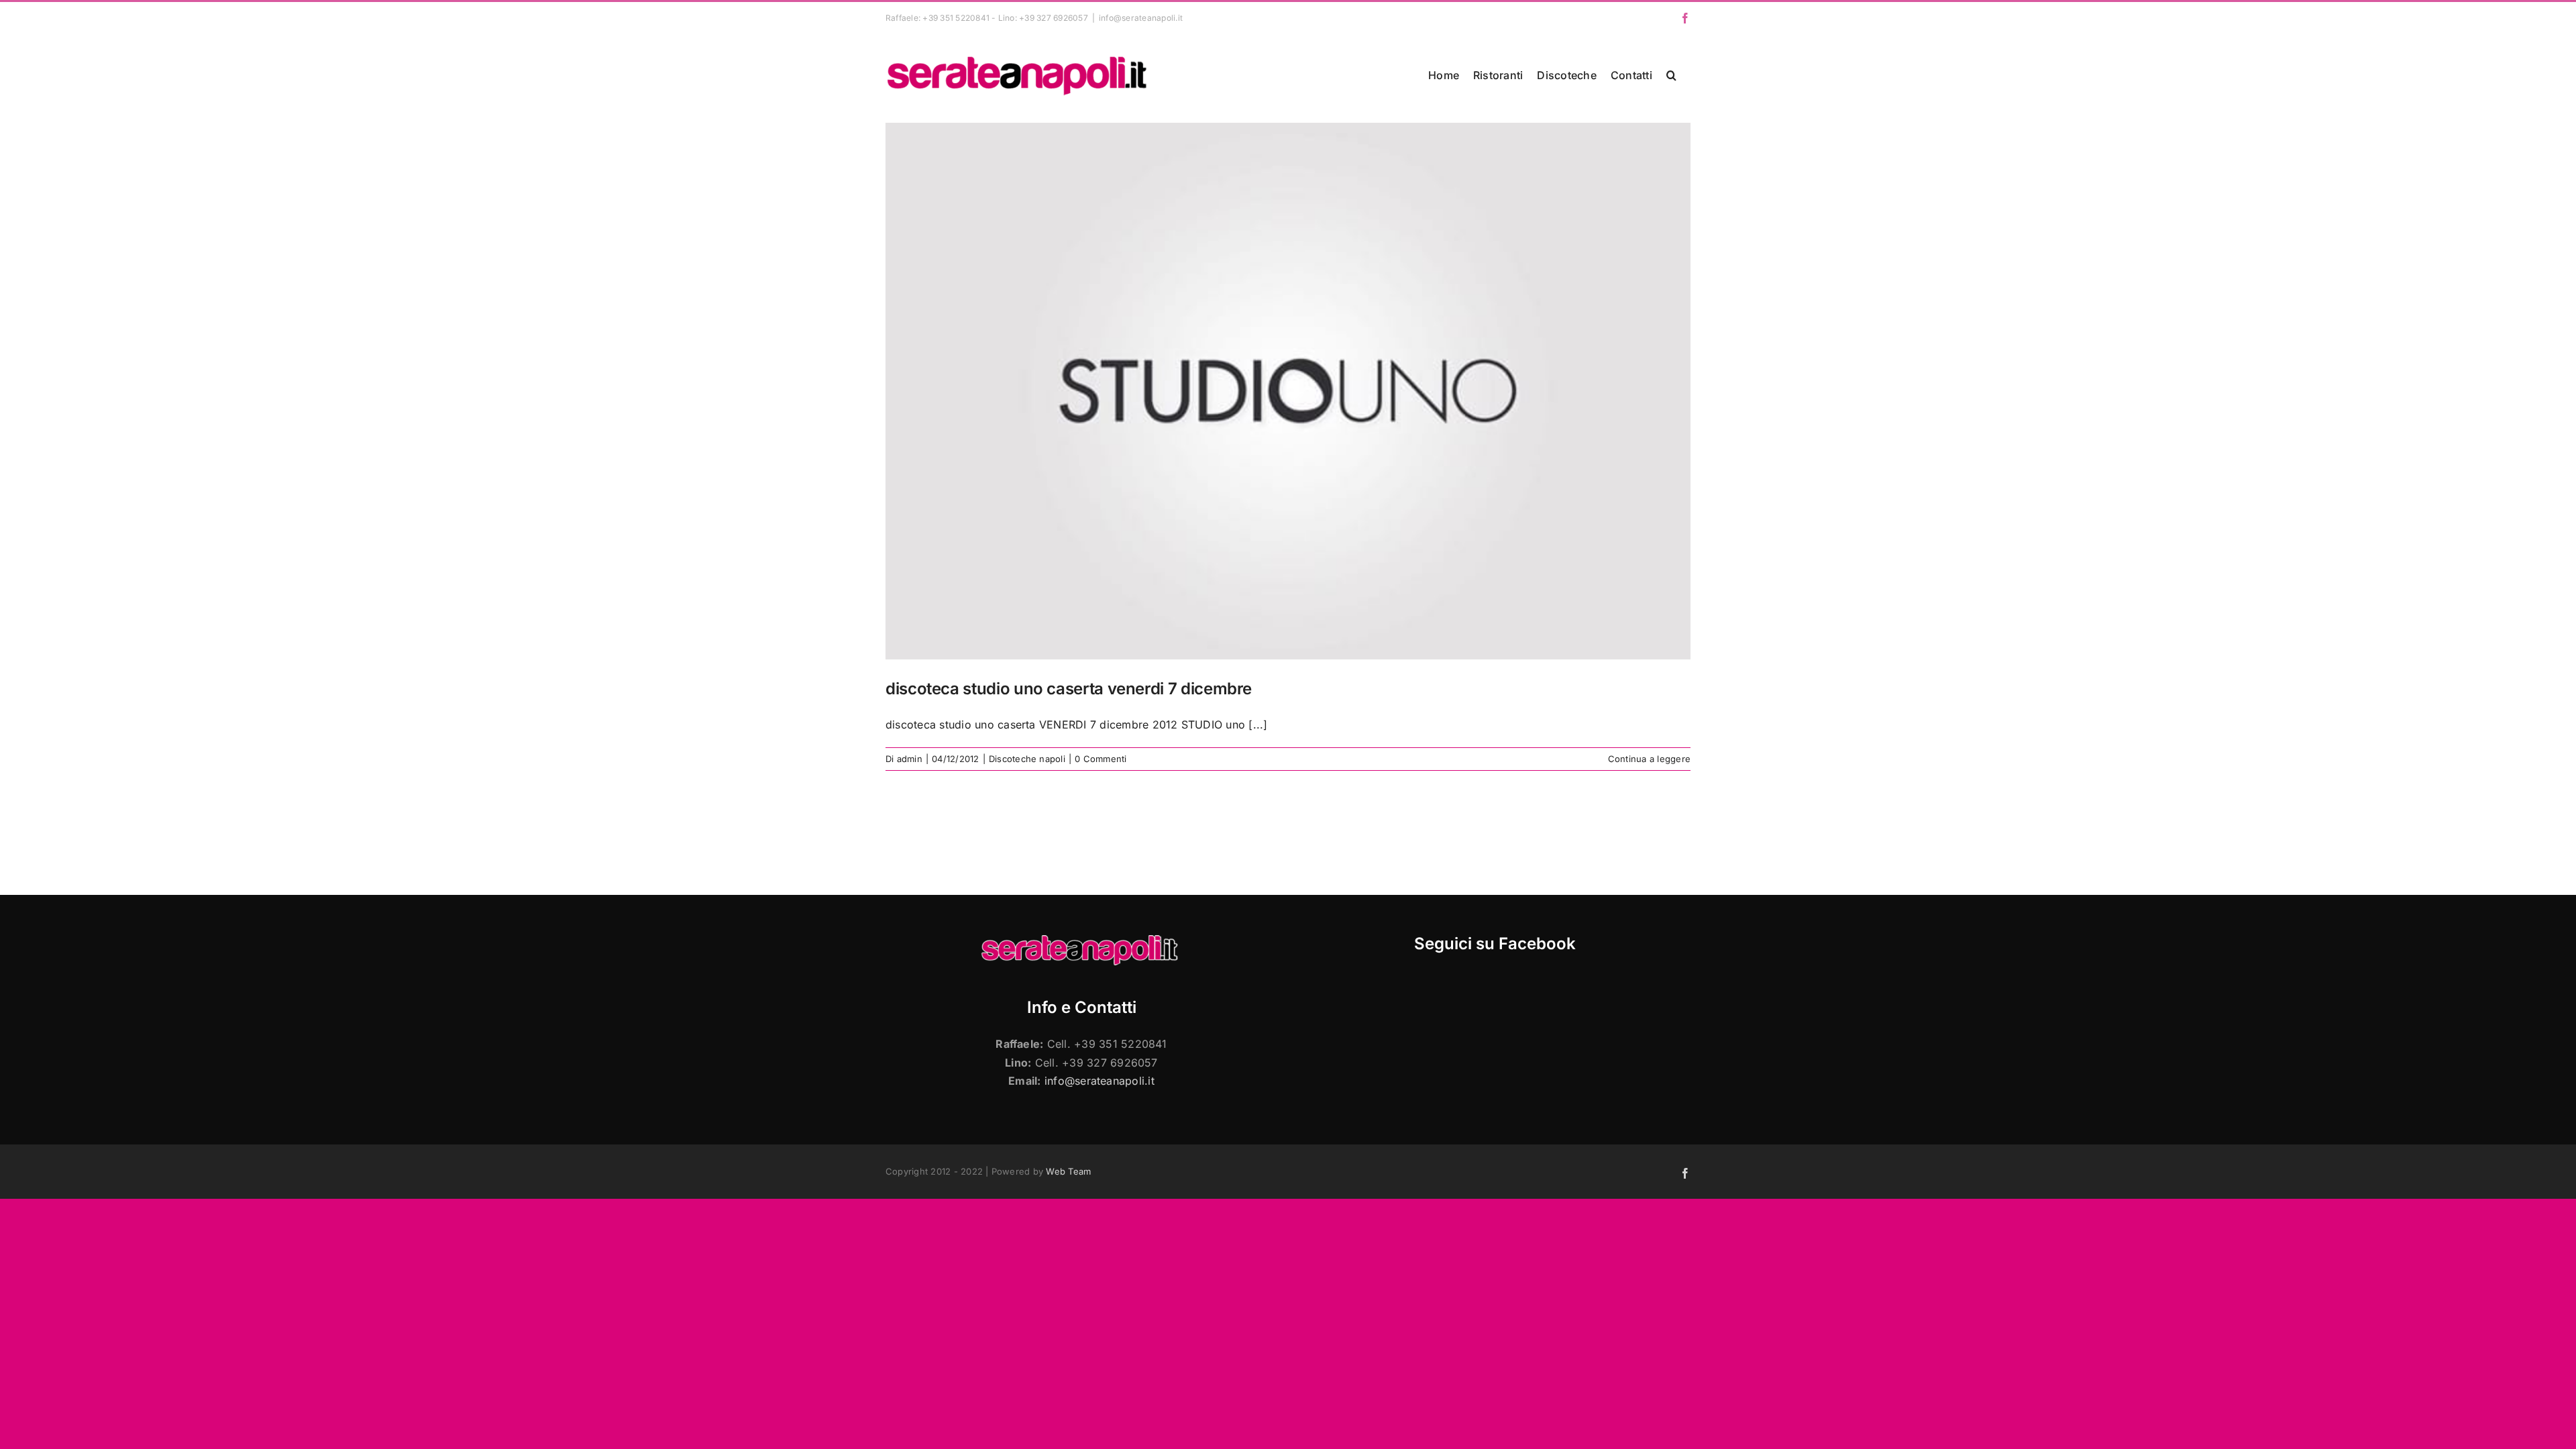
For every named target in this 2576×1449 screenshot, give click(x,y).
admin (910, 759)
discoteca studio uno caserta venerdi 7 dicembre (1069, 689)
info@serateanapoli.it (1141, 18)
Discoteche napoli (1027, 759)
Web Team (1068, 1171)
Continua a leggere (1649, 759)
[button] (1671, 75)
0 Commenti (1101, 759)
